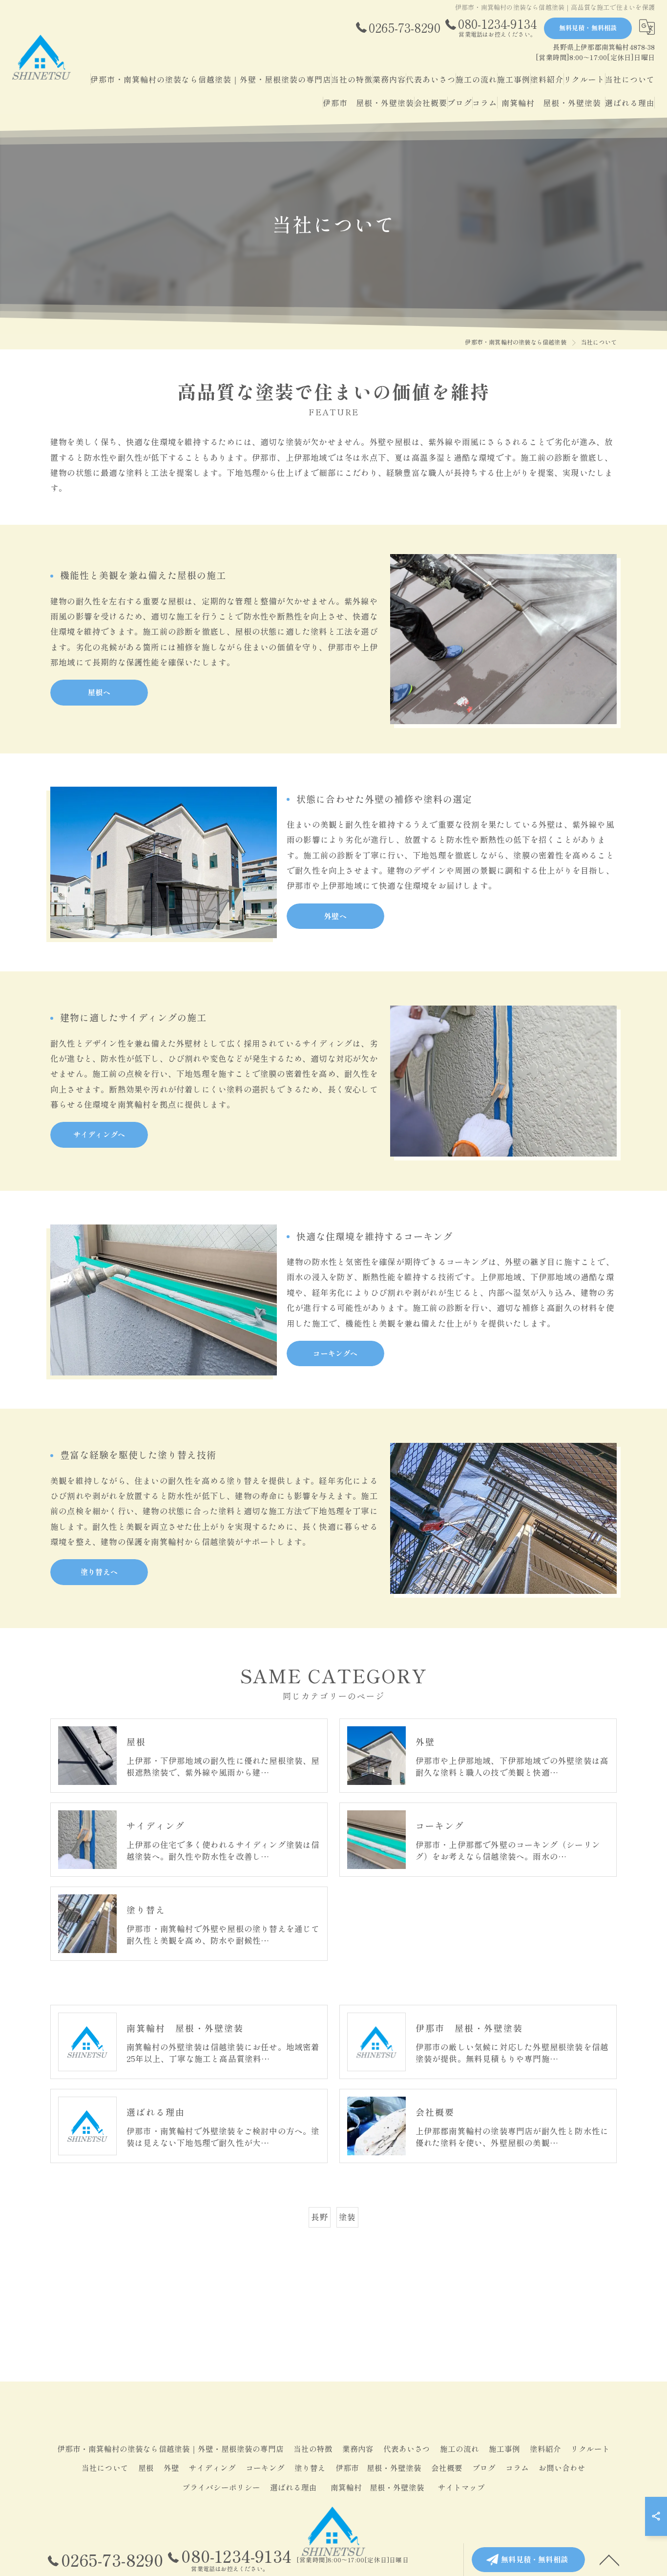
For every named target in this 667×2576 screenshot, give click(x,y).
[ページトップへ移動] (609, 2559)
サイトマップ (461, 2487)
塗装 (347, 2217)
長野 (319, 2217)
